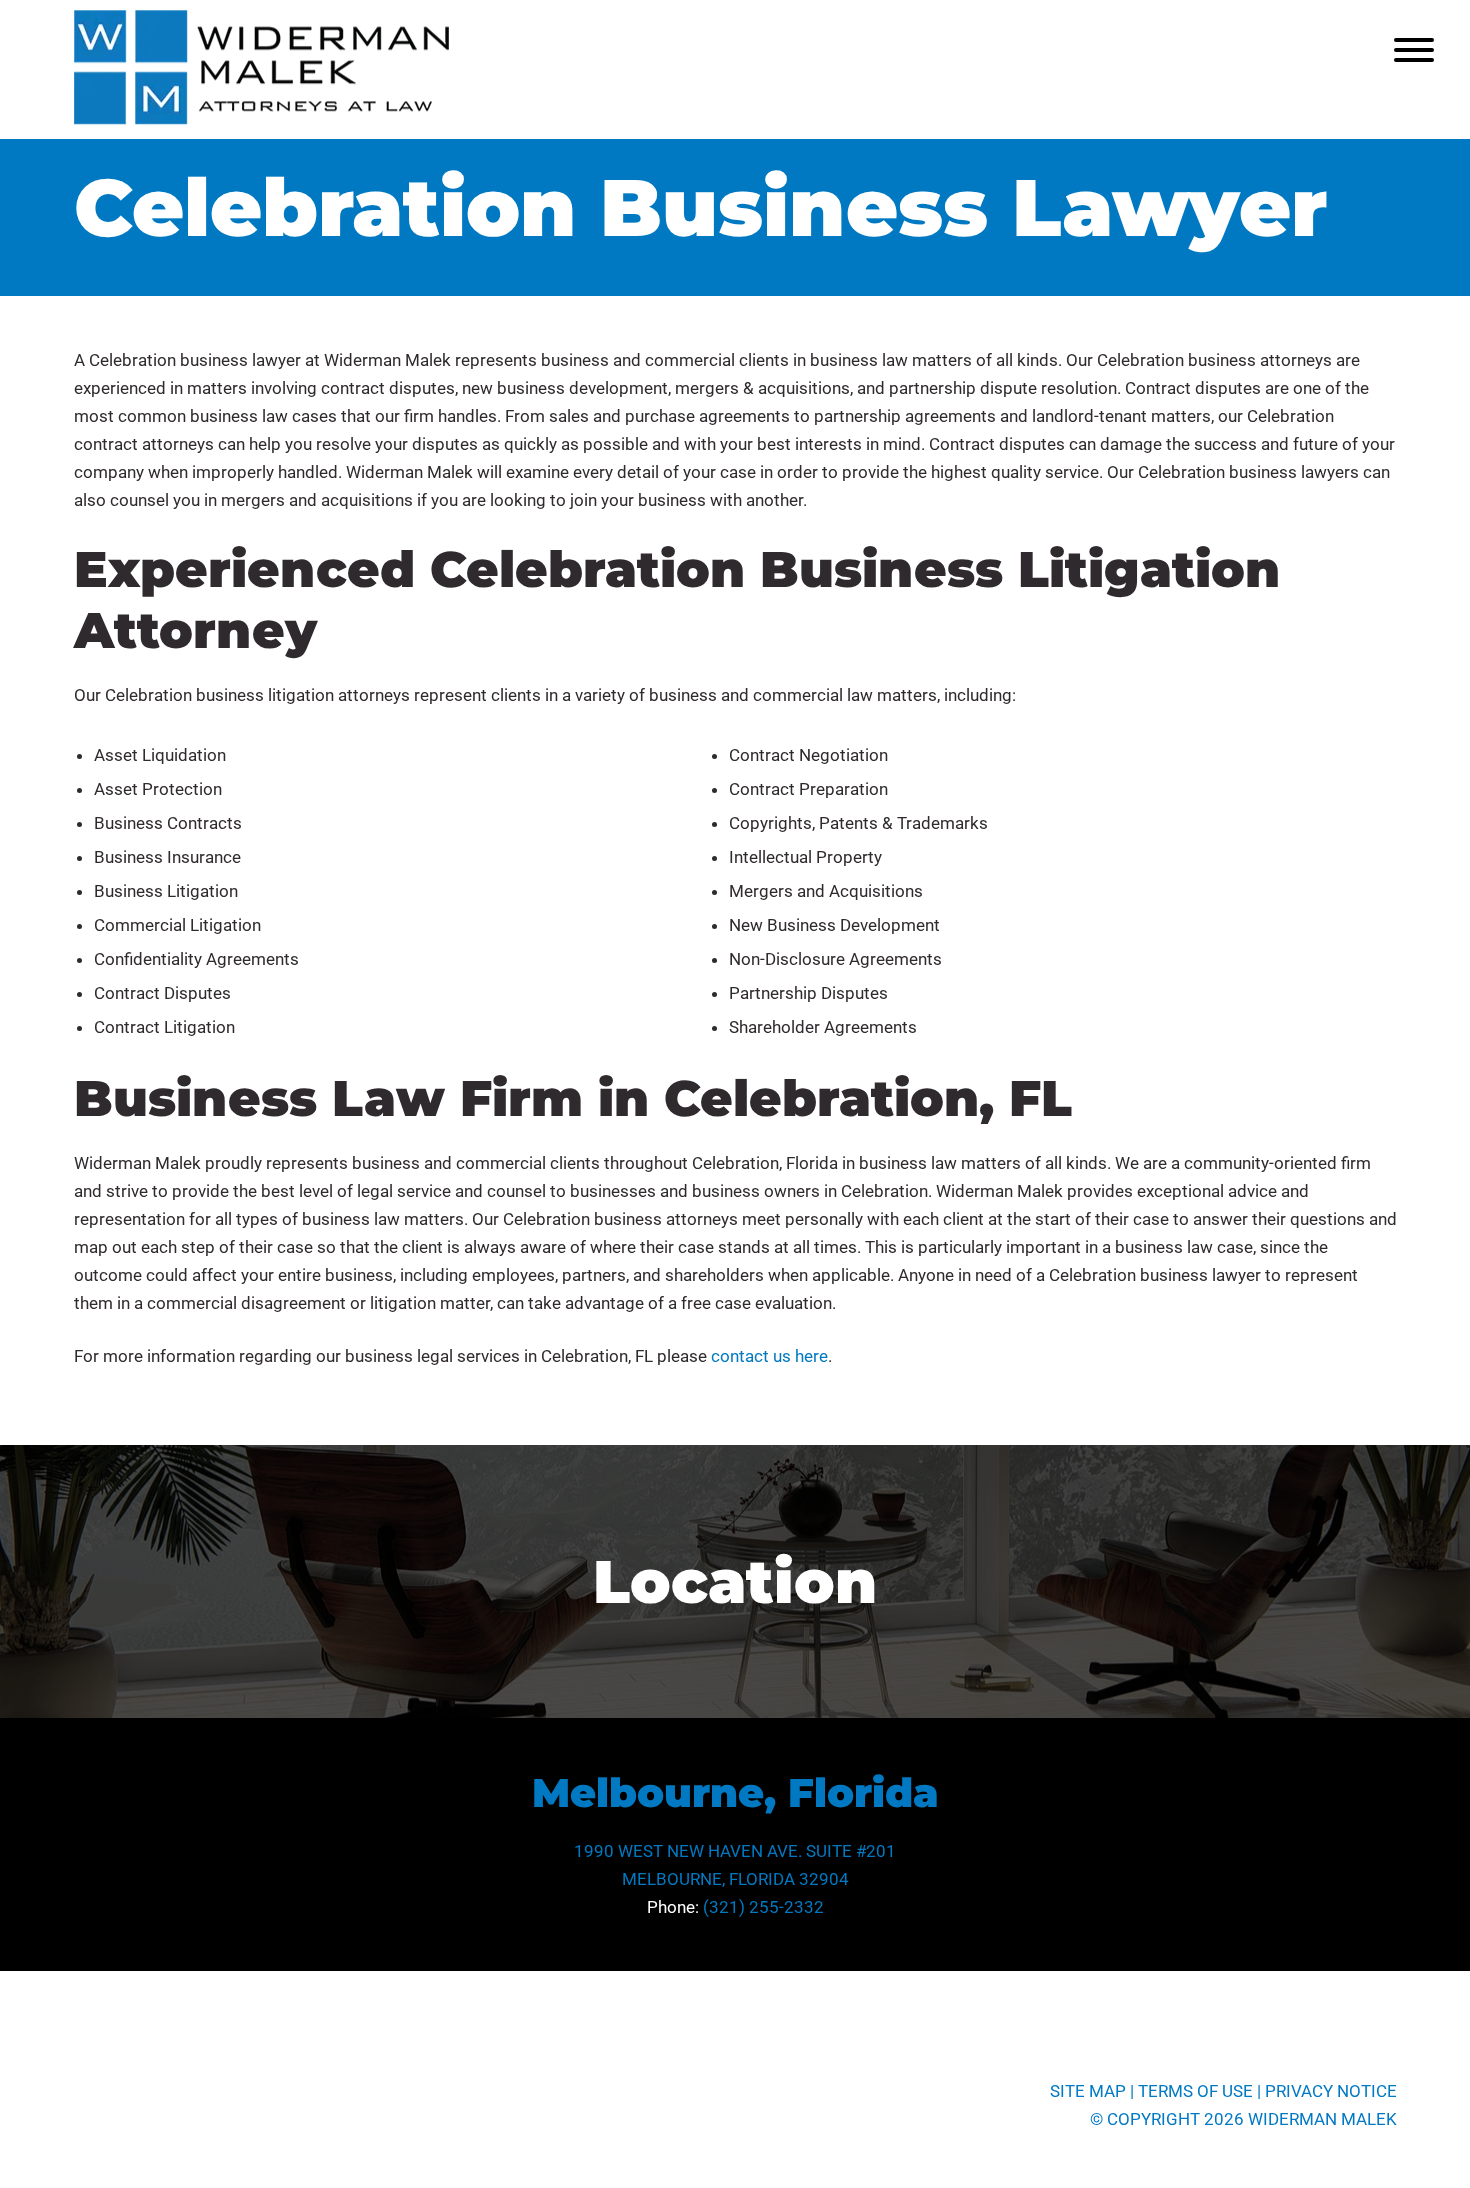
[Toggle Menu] (1414, 50)
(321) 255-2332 (763, 1907)
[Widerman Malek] (261, 119)
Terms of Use (1195, 2091)
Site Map (1088, 2091)
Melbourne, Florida (735, 1792)
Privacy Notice (1331, 2091)
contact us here (769, 1356)
